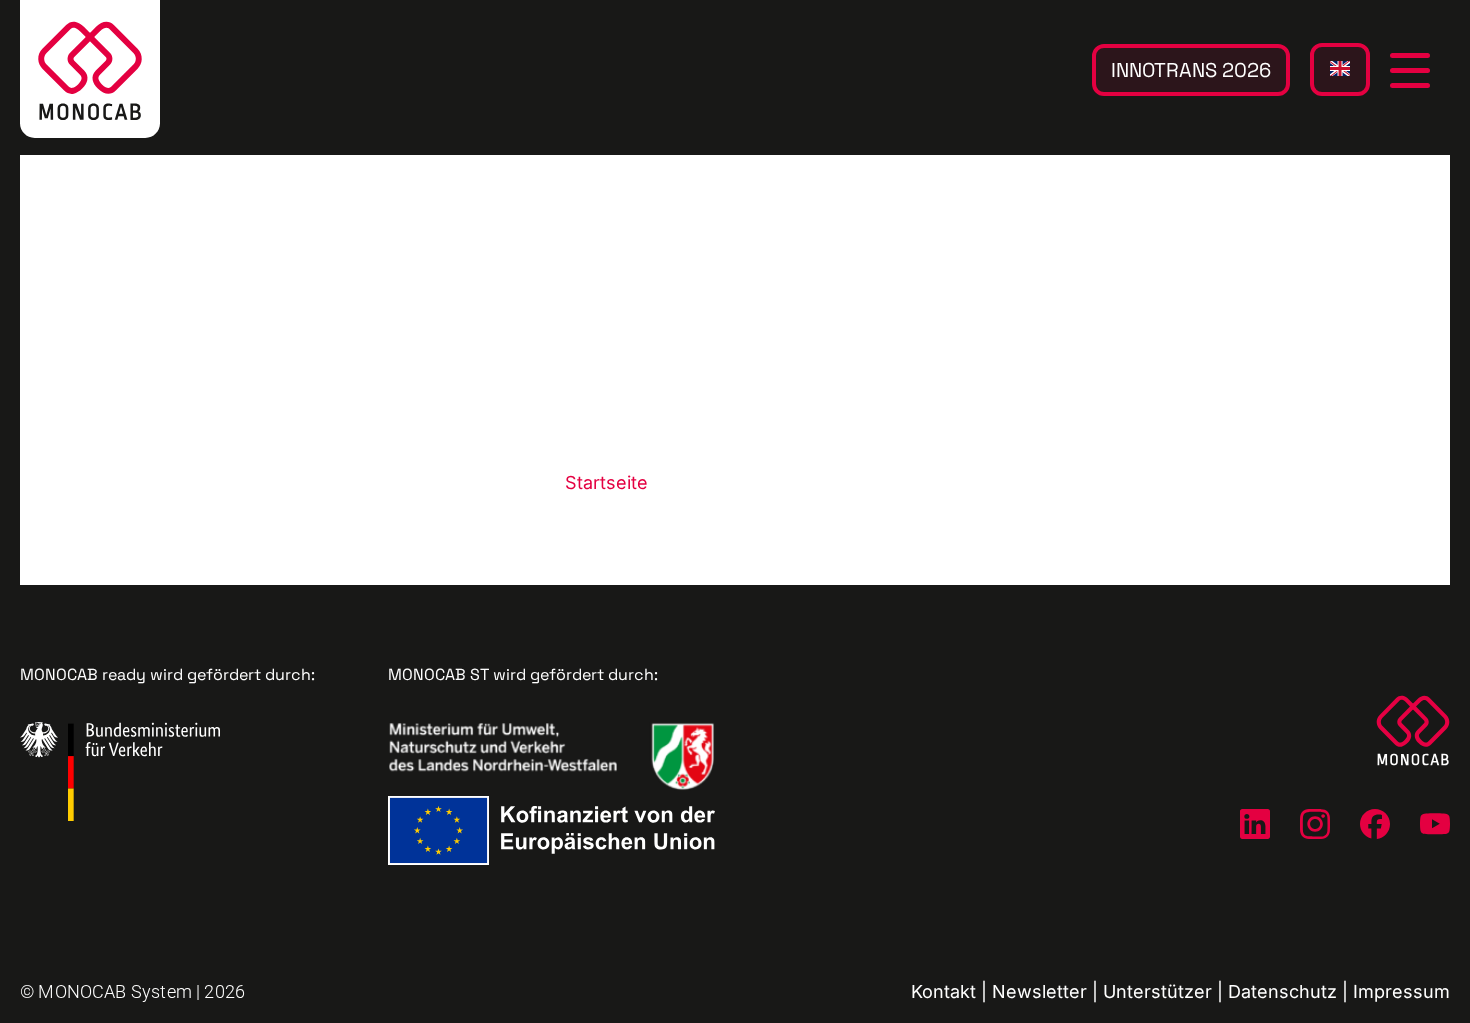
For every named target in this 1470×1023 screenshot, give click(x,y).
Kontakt (943, 991)
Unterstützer (1157, 991)
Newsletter (1039, 991)
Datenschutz (1282, 991)
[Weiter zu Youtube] (1435, 824)
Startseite (606, 482)
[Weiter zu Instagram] (1315, 824)
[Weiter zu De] (1255, 824)
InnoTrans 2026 (1191, 70)
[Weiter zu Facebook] (1375, 824)
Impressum (1401, 991)
